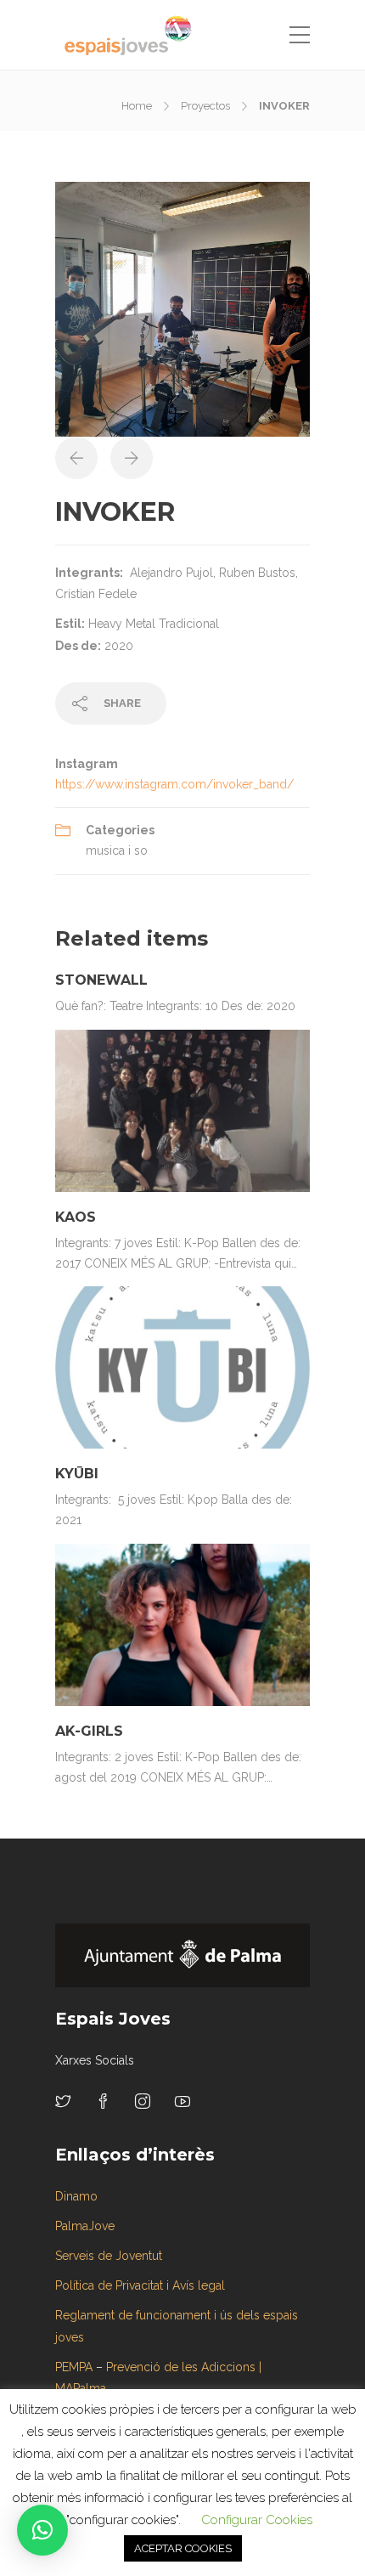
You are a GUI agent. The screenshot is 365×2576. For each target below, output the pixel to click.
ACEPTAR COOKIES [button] (183, 2548)
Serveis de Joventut (109, 2256)
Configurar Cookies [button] (257, 2520)
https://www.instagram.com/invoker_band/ (174, 784)
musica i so (117, 850)
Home (137, 106)
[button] (42, 2530)
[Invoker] (182, 308)
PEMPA (74, 2367)
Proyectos (205, 106)
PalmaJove (85, 2226)
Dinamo (76, 2196)
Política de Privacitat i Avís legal (140, 2285)
